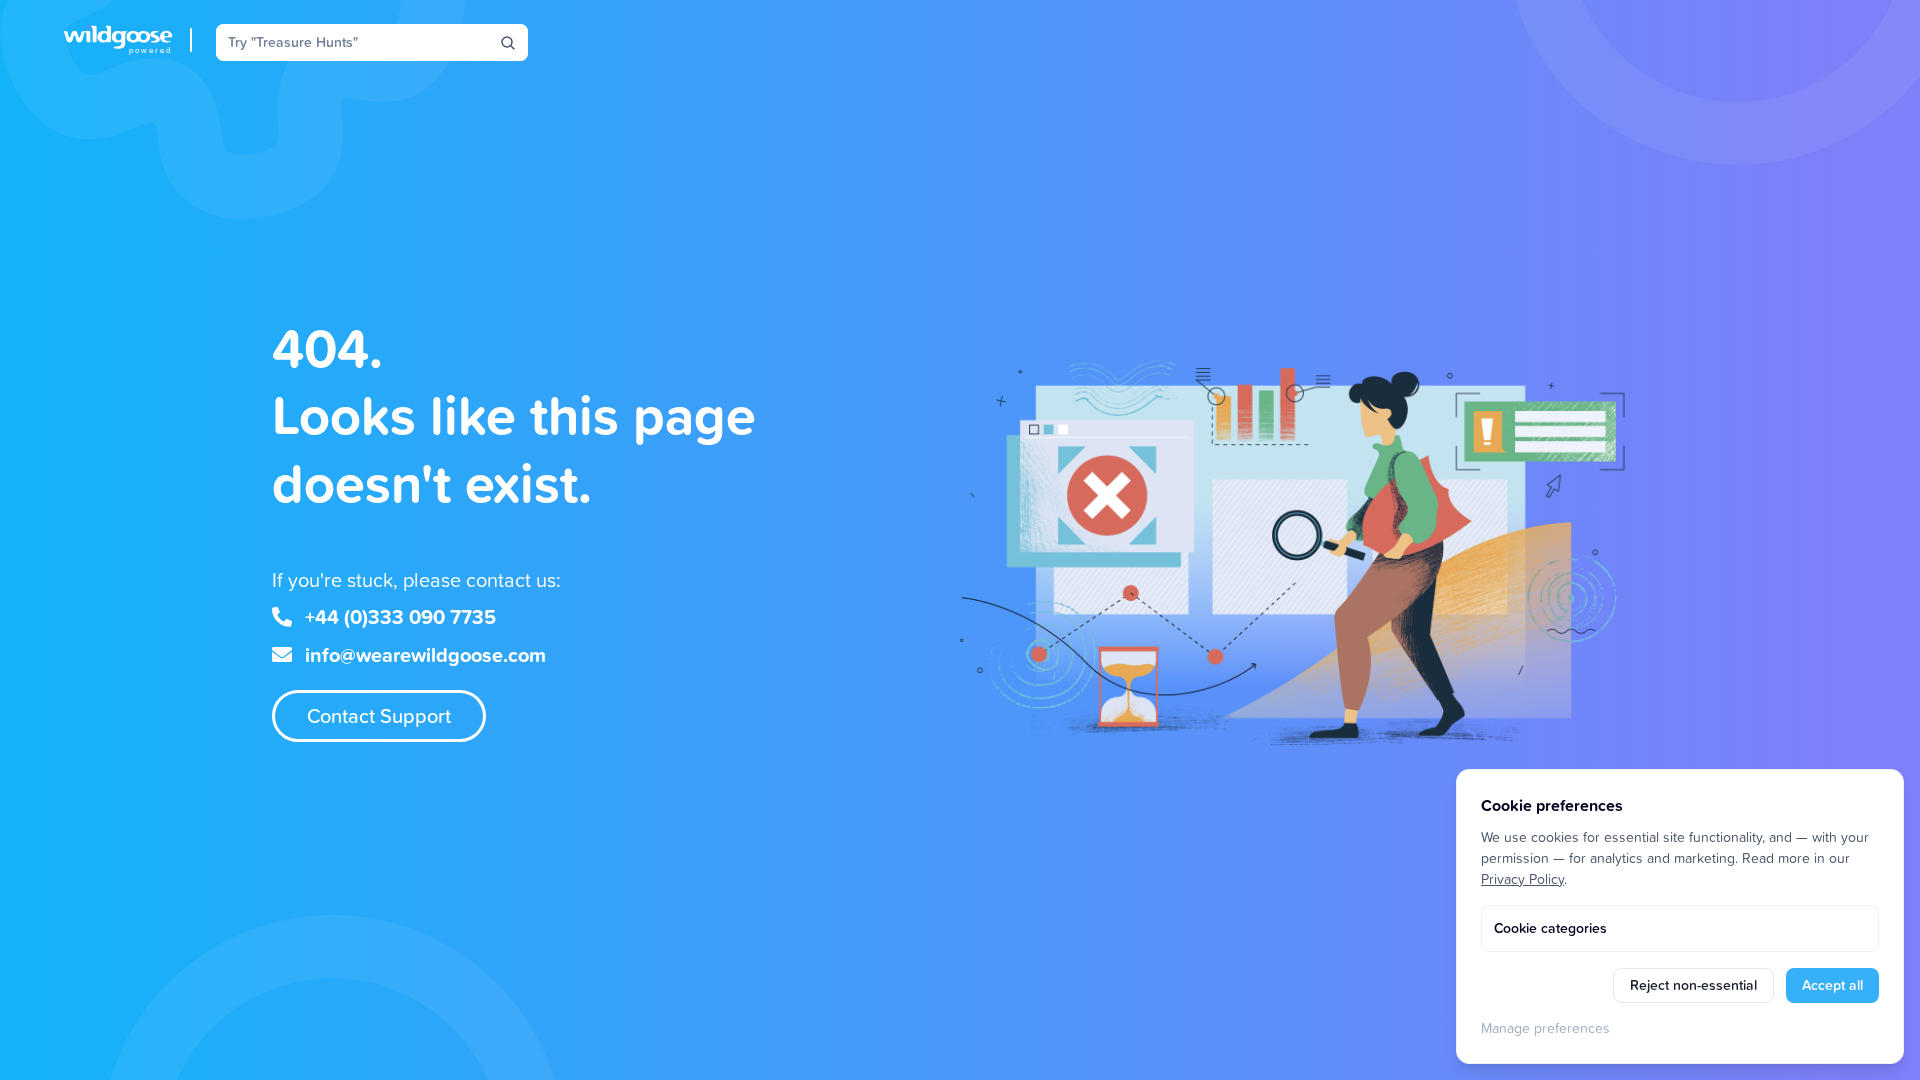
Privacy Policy (1522, 878)
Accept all (1832, 985)
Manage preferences (1545, 1027)
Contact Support (379, 715)
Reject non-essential (1693, 985)
